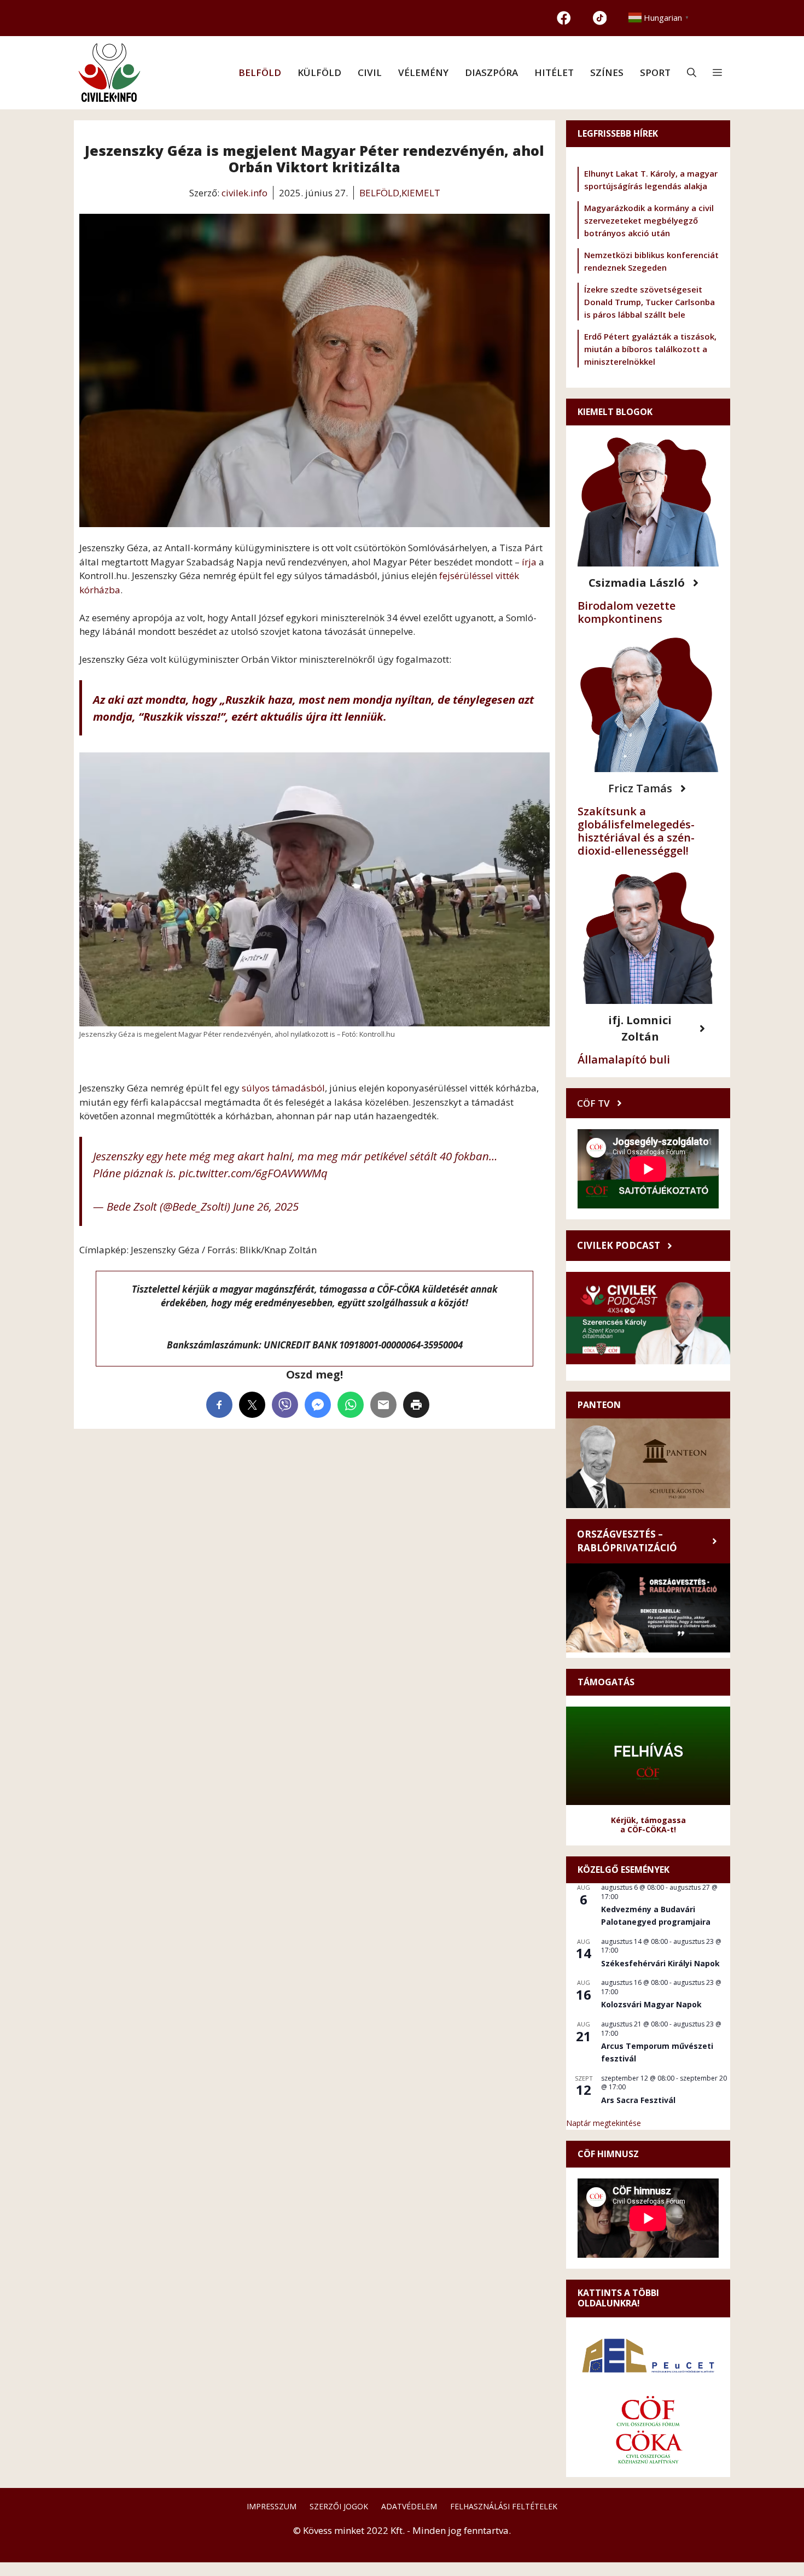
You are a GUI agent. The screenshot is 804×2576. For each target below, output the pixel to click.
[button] (692, 73)
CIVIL (370, 72)
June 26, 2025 (266, 1206)
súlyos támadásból (283, 1088)
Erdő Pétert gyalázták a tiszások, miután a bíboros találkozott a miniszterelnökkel (650, 349)
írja (530, 562)
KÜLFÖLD (319, 72)
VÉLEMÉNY (423, 72)
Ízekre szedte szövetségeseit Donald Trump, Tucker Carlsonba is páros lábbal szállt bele (649, 302)
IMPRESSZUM (272, 2506)
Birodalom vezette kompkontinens (627, 612)
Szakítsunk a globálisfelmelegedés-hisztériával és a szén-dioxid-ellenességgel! (636, 831)
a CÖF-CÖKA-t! (648, 1829)
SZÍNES (607, 72)
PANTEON (599, 1405)
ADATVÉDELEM (409, 2506)
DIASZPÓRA (491, 72)
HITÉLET (554, 72)
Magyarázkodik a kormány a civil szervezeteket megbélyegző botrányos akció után (649, 220)
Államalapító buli (624, 1059)
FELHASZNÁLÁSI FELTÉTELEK (504, 2506)
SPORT (655, 72)
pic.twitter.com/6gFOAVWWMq (253, 1173)
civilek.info (244, 193)
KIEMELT (421, 193)
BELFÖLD (260, 72)
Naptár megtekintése (604, 2123)
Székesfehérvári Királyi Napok (660, 1963)
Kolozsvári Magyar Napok (651, 2004)
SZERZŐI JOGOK (339, 2506)
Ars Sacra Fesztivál (638, 2100)
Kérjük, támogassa (648, 1820)
